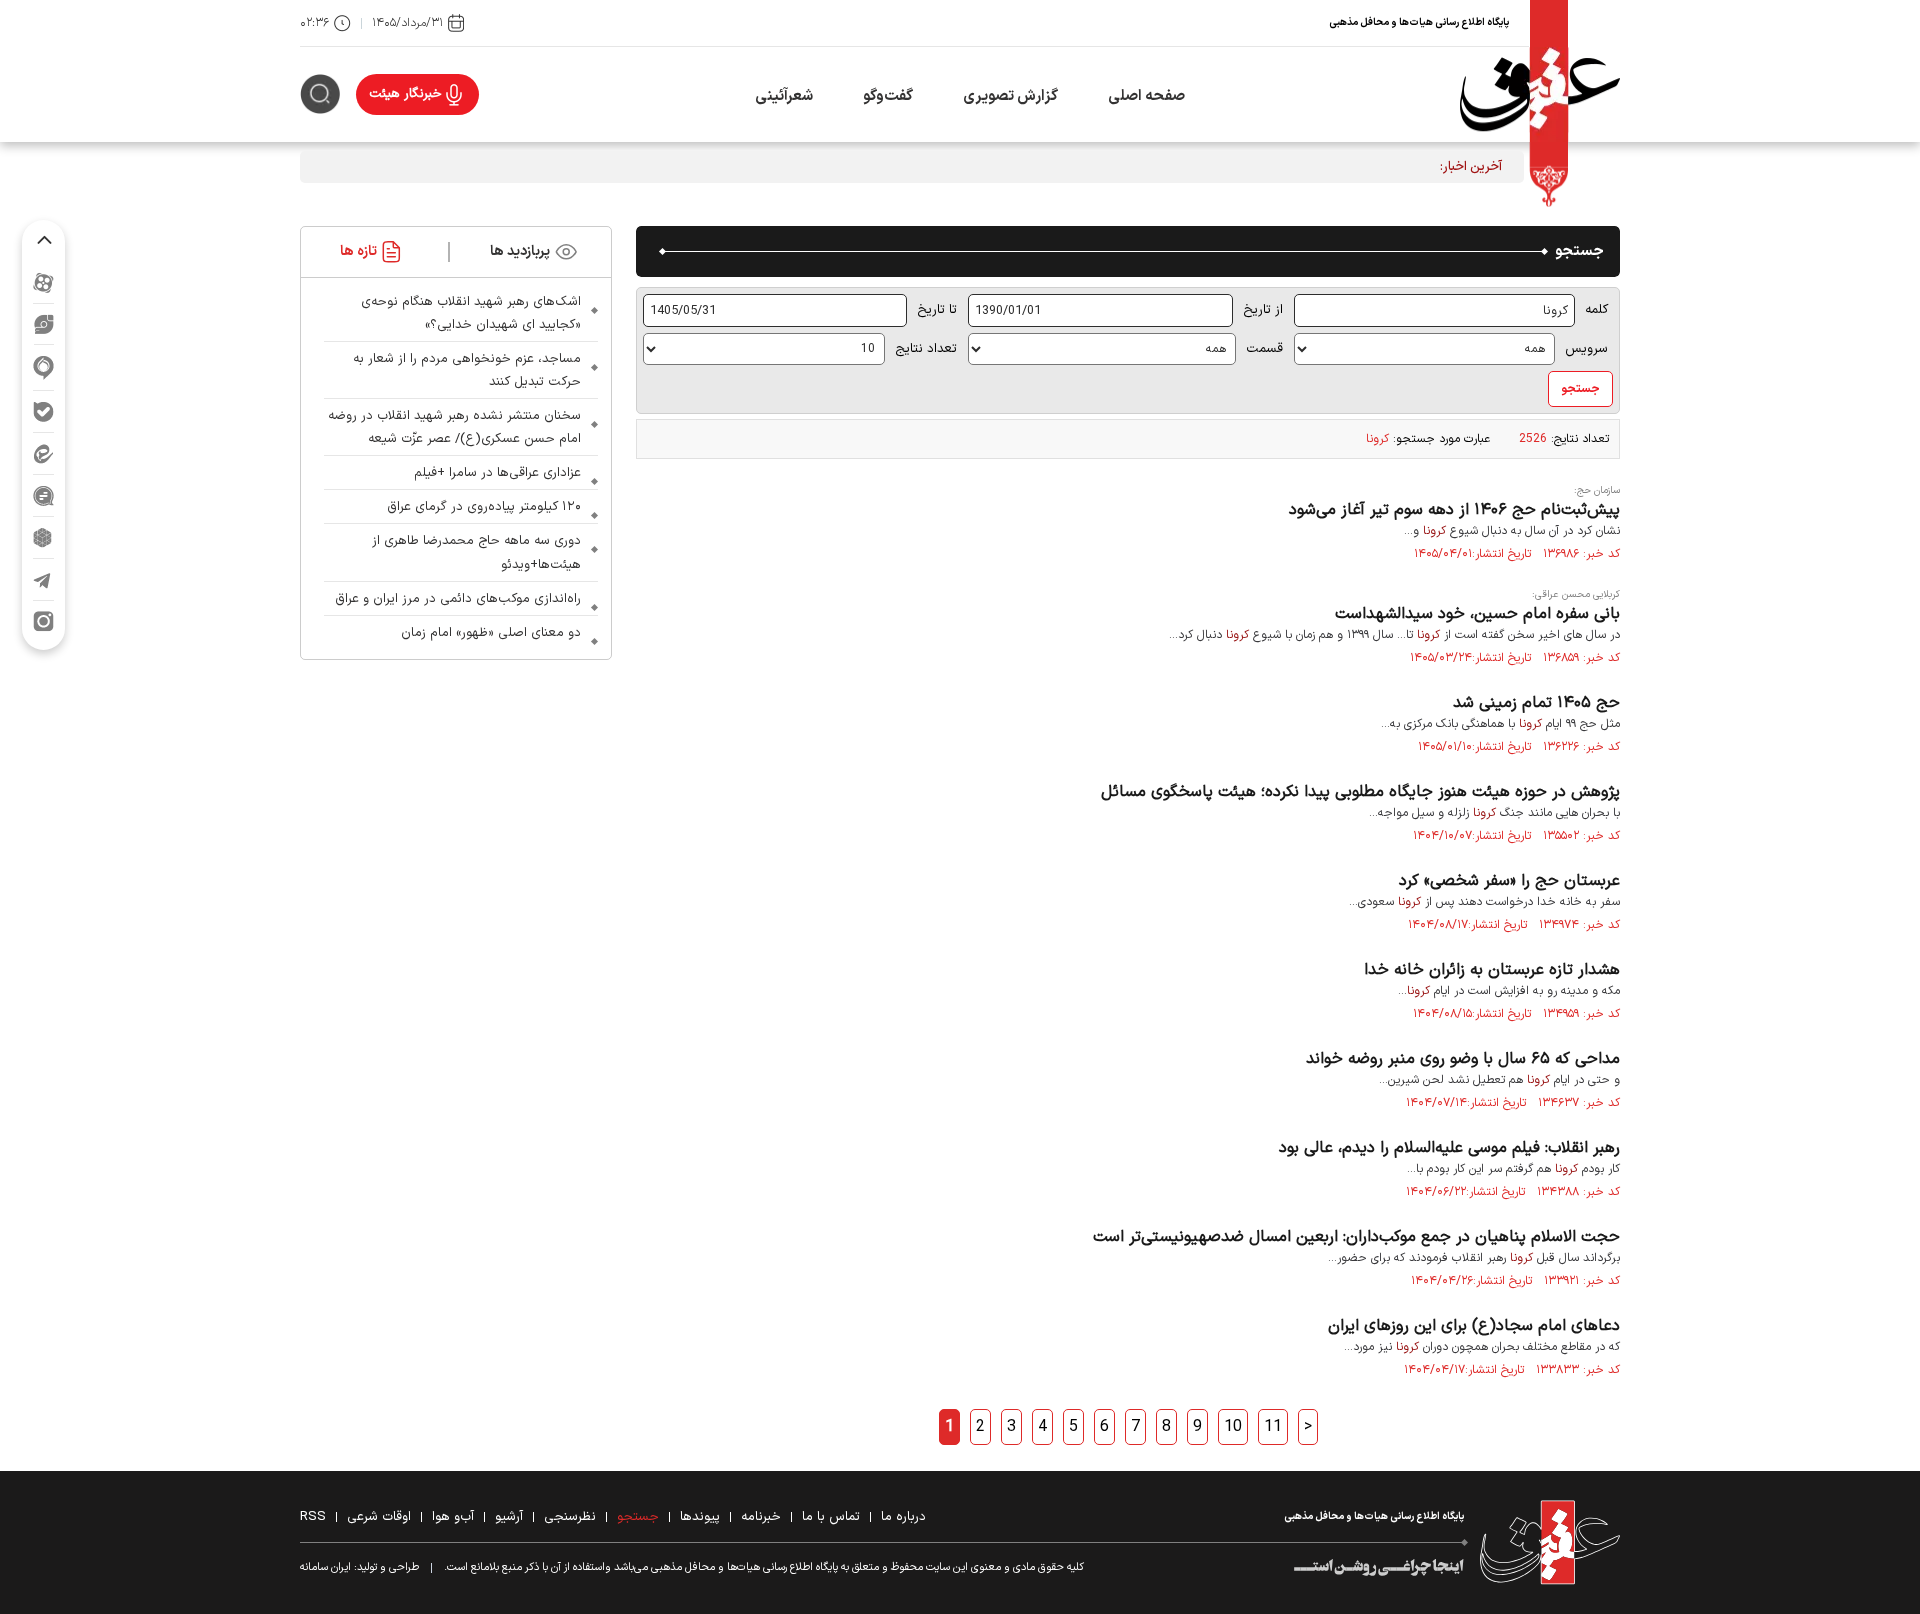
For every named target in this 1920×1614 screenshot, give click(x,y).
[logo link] (1540, 94)
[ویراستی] (44, 324)
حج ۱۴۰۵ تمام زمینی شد (1536, 703)
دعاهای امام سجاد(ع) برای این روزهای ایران (1474, 1326)
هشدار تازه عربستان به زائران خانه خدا (1492, 970)
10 (1233, 1427)
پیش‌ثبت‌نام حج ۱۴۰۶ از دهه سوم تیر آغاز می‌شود (1454, 510)
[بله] (43, 411)
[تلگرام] (43, 579)
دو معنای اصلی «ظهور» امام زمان (491, 633)
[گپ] (43, 495)
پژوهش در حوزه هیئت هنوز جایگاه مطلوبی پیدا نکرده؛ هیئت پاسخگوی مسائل (1360, 792)
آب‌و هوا (453, 1517)
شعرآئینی (784, 96)
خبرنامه (761, 1517)
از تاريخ (1263, 310)
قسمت (1264, 349)
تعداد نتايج (926, 349)
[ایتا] (43, 453)
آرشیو (509, 1517)
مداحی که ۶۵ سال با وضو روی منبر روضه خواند (1463, 1059)
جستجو (638, 1517)
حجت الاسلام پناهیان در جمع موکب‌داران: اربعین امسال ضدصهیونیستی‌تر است (1356, 1237)
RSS (313, 1517)
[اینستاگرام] (43, 621)
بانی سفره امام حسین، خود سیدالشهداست (1477, 614)
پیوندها (700, 1517)
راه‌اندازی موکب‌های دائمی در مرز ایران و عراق (458, 599)
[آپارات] (43, 282)
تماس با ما (831, 1517)
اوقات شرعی (379, 1517)
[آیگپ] (43, 367)
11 (1273, 1427)
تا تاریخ (937, 310)
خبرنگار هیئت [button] (405, 94)
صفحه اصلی (1146, 96)
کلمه (1596, 310)
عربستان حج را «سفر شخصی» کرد (1509, 881)
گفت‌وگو (888, 96)
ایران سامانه (325, 1567)
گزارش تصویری (1010, 96)
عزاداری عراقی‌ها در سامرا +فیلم (497, 473)
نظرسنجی (570, 1517)
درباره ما (903, 1517)
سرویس (1586, 349)
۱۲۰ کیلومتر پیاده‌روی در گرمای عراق (484, 507)
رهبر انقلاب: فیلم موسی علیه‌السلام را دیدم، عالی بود (1449, 1148)
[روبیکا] (43, 537)
